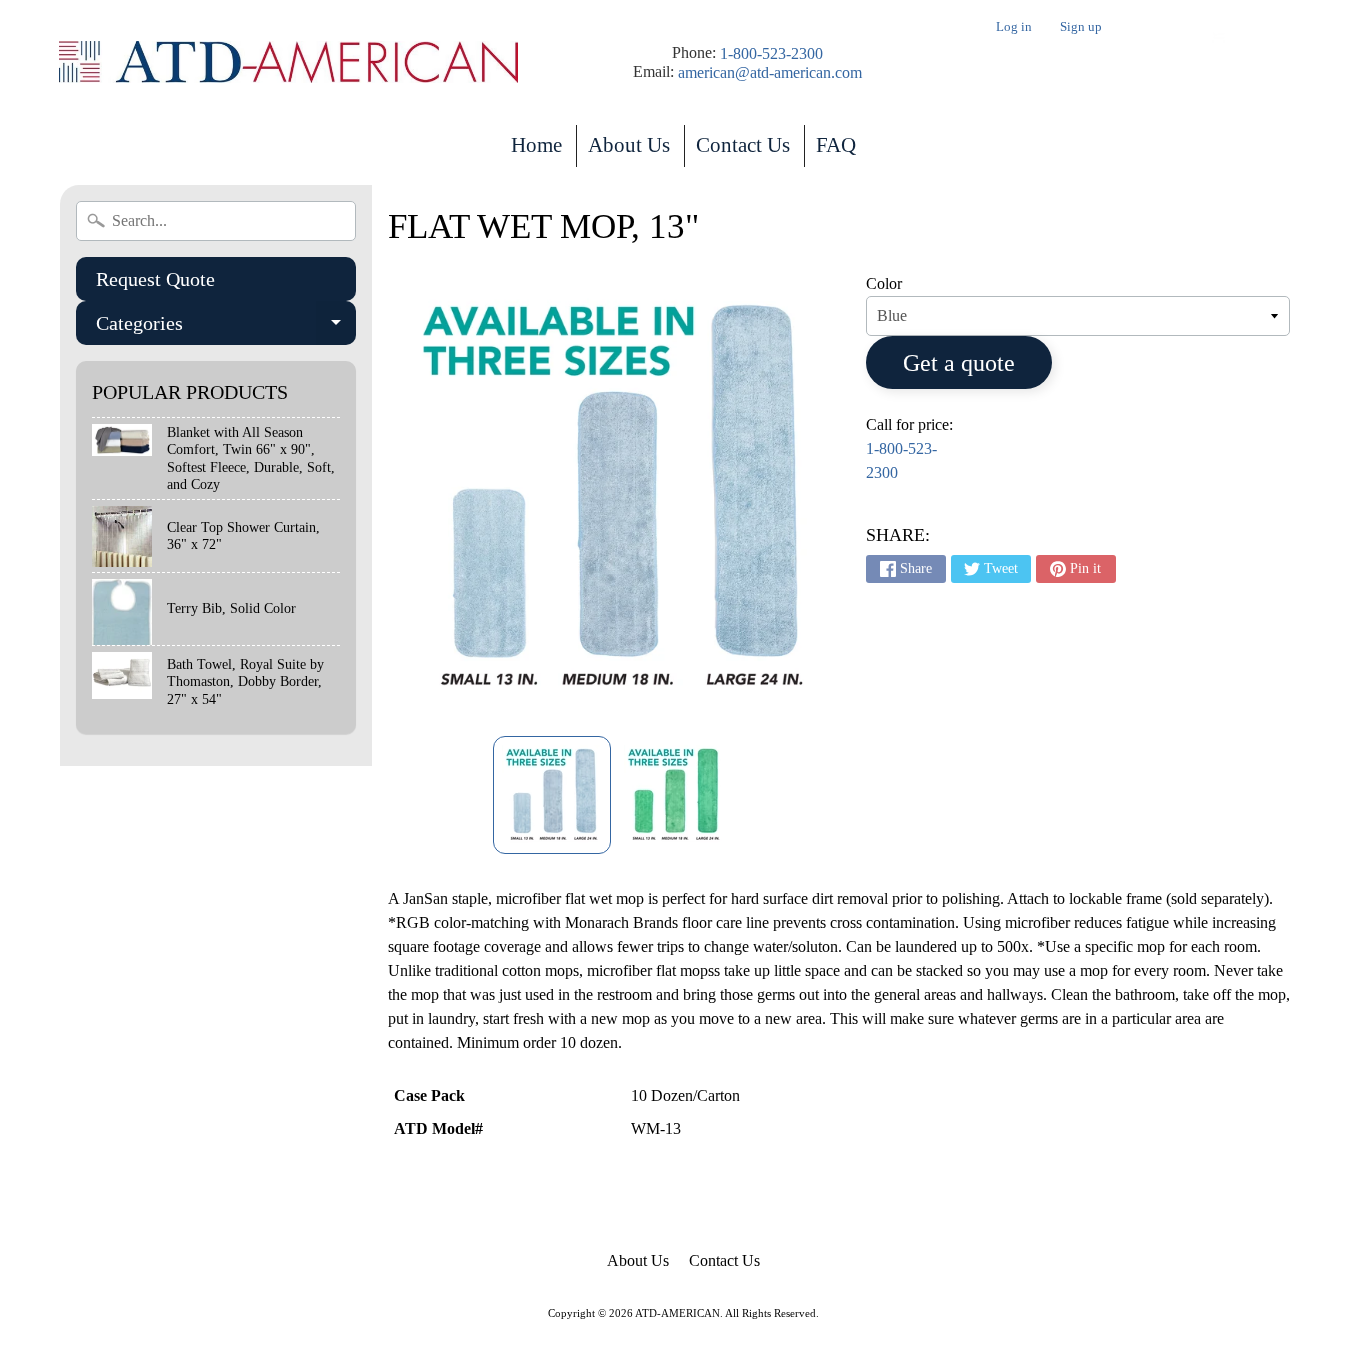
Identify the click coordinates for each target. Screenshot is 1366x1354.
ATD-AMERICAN (677, 1313)
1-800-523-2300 (771, 54)
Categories (225, 328)
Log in (1014, 27)
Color (884, 283)
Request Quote (155, 279)
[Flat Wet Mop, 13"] (552, 795)
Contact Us (743, 145)
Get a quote (959, 363)
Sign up (1081, 27)
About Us (629, 145)
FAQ (836, 145)
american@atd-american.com (770, 73)
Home (536, 145)
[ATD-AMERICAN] (288, 62)
